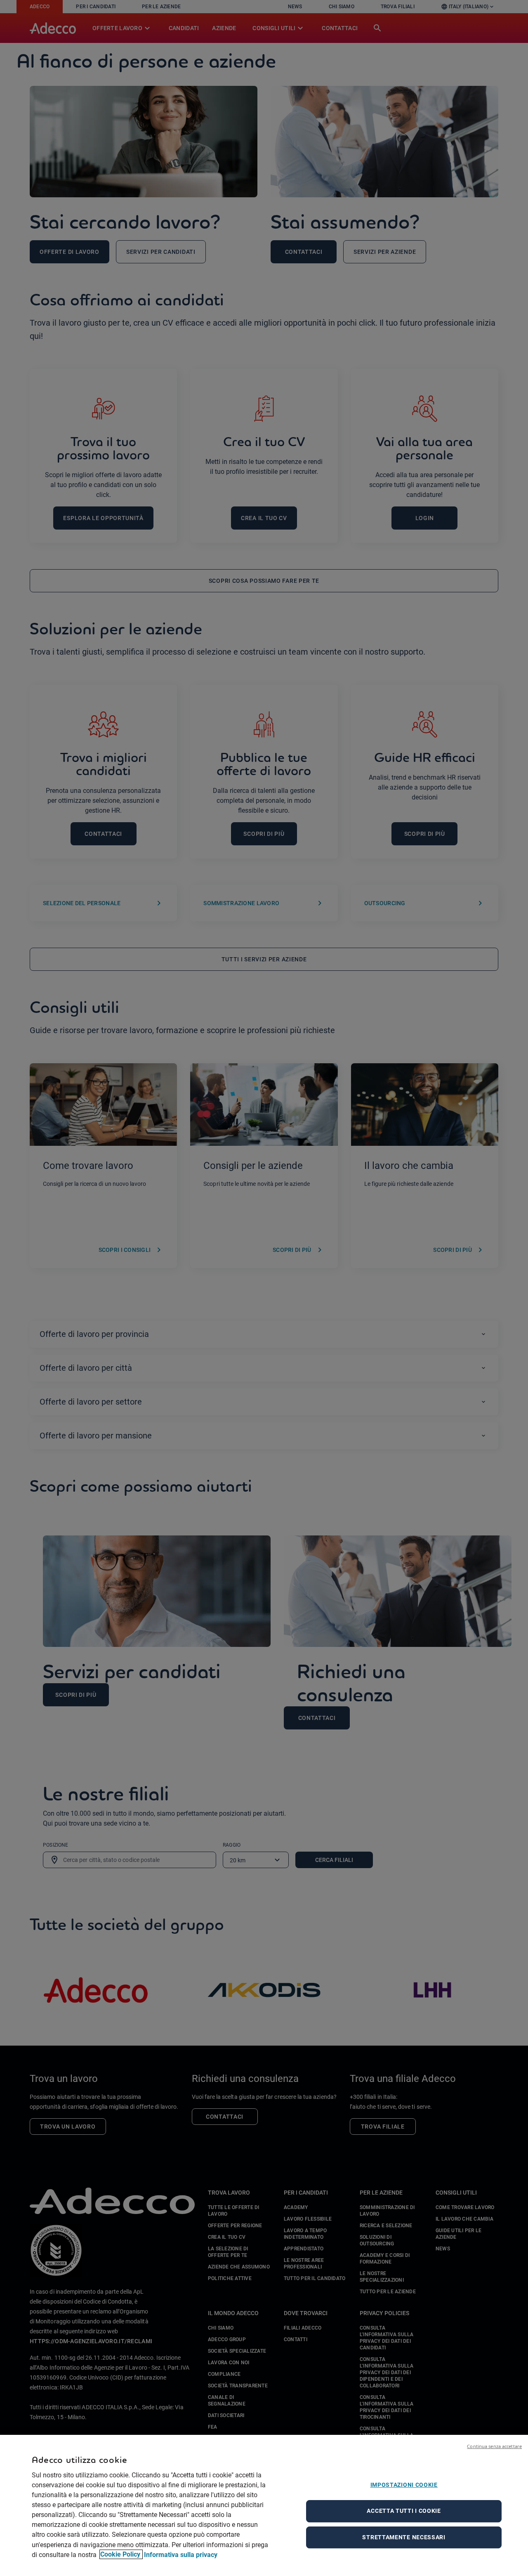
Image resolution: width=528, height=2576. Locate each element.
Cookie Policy (121, 2554)
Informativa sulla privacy (181, 2554)
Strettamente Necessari (404, 2537)
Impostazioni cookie (404, 2485)
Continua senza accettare (494, 2446)
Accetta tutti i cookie (404, 2511)
